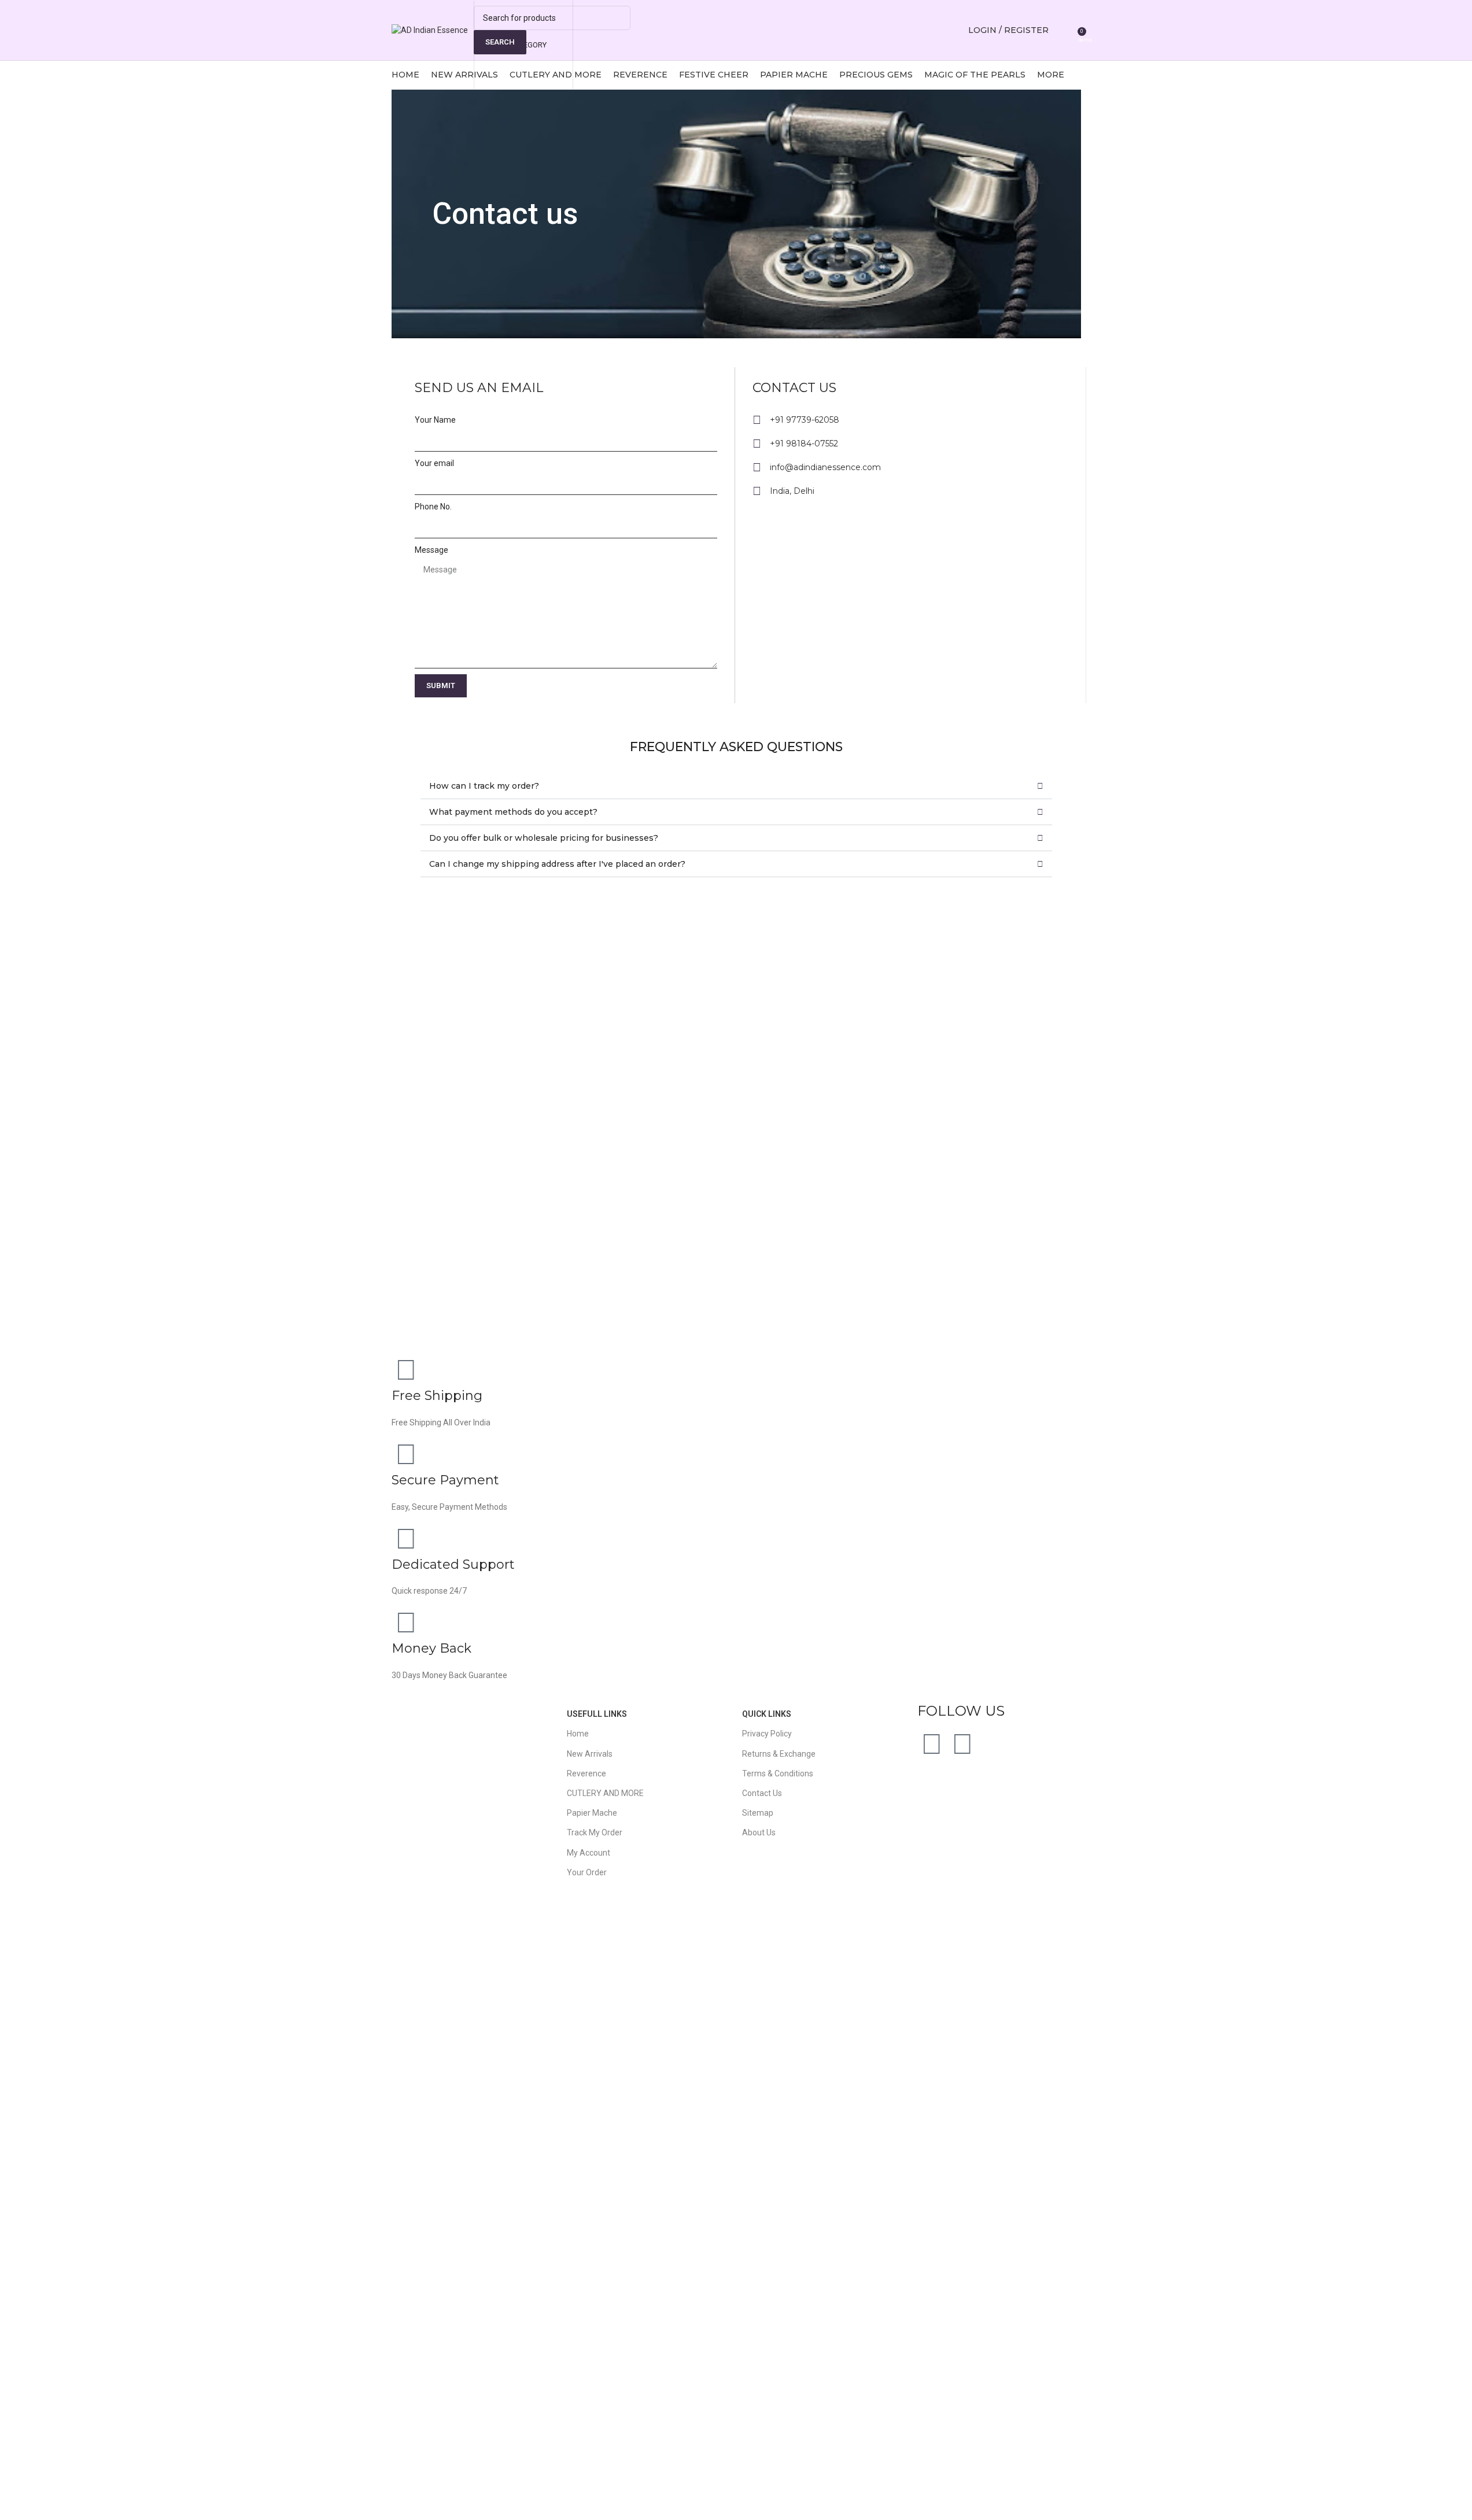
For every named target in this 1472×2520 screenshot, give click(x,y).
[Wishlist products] (1065, 30)
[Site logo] (430, 29)
